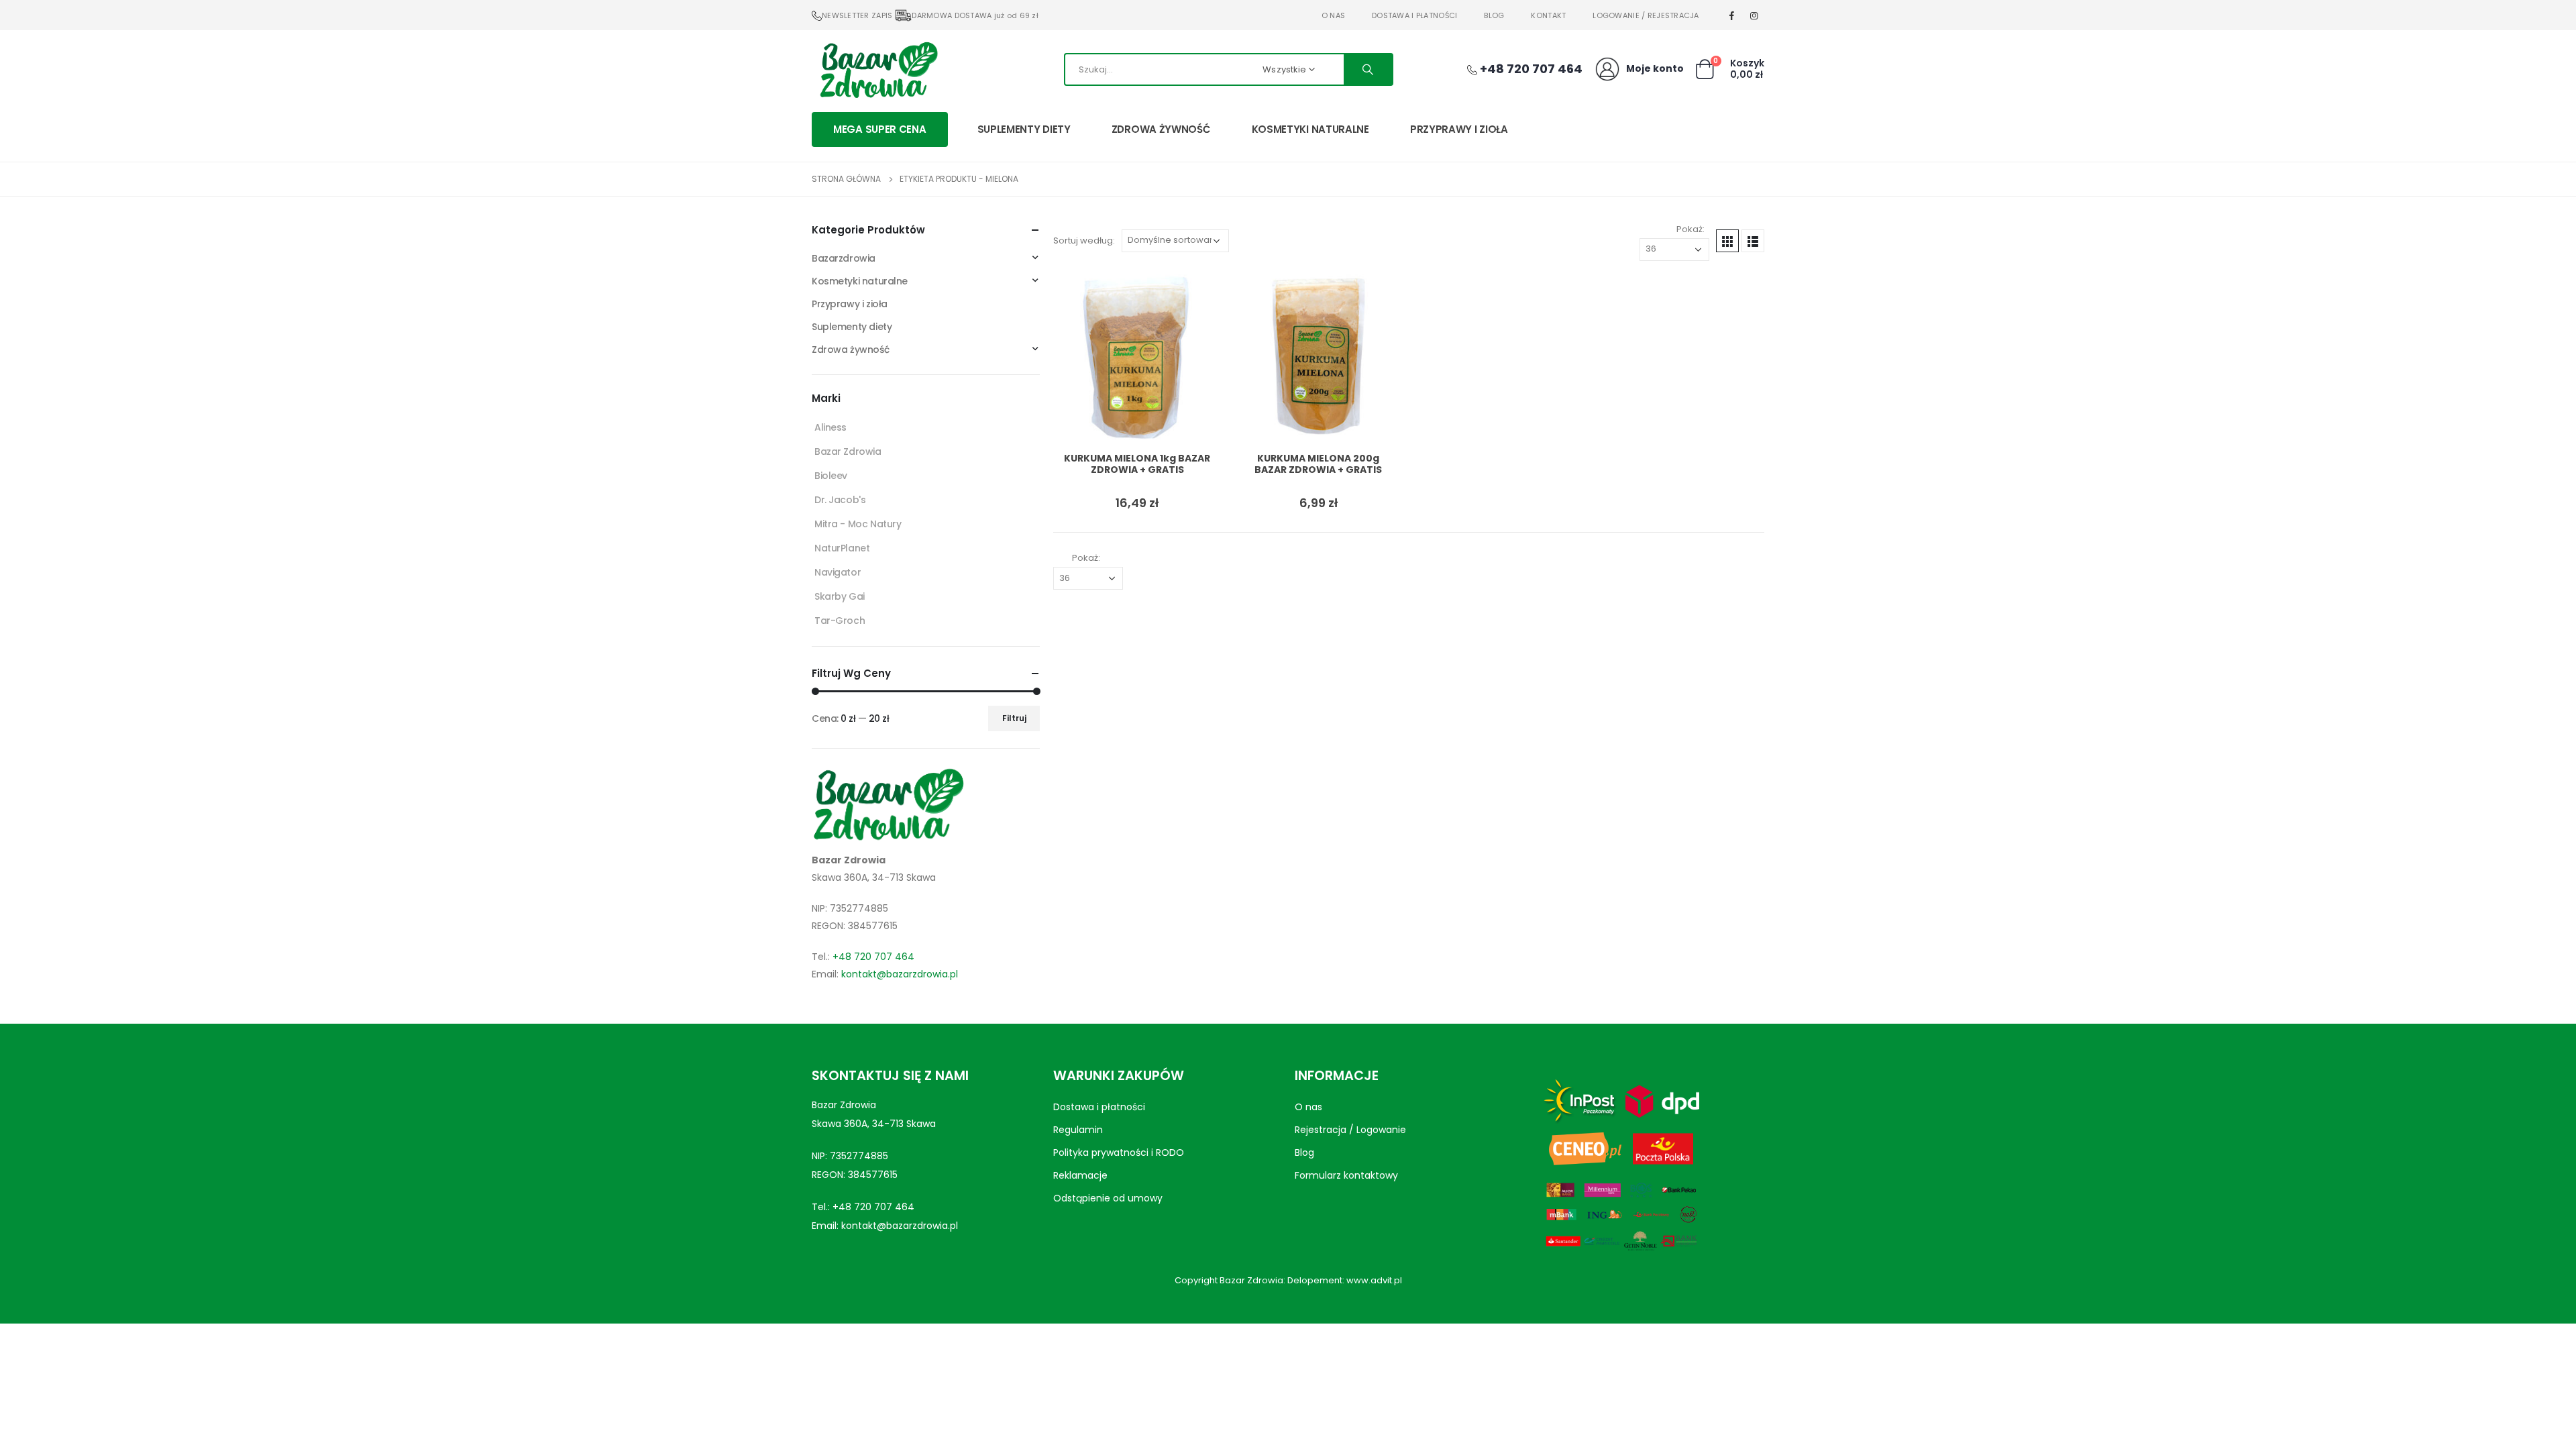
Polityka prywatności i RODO (1119, 1152)
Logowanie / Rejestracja (1646, 15)
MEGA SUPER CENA (880, 129)
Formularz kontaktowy (1346, 1175)
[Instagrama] (1754, 15)
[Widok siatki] (1727, 241)
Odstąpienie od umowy (1108, 1198)
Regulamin (1078, 1130)
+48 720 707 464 (873, 957)
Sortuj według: (1084, 240)
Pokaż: (1690, 229)
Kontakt (1548, 15)
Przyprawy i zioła (1459, 129)
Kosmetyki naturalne (1310, 129)
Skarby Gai (840, 596)
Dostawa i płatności (1414, 15)
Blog (1494, 15)
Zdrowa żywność (1161, 129)
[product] (1137, 358)
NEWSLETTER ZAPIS (857, 15)
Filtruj (1014, 718)
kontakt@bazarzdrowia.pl (900, 974)
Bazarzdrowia (844, 258)
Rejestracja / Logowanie (1350, 1130)
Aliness (830, 427)
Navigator (838, 572)
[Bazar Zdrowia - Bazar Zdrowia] (879, 69)
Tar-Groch (840, 621)
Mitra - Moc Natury (858, 524)
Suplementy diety (1024, 129)
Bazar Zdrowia (848, 451)
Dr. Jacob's (840, 500)
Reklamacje (1080, 1175)
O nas (1333, 15)
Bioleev (831, 476)
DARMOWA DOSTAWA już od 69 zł (975, 15)
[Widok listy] (1753, 241)
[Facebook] (1732, 15)
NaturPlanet (842, 548)
